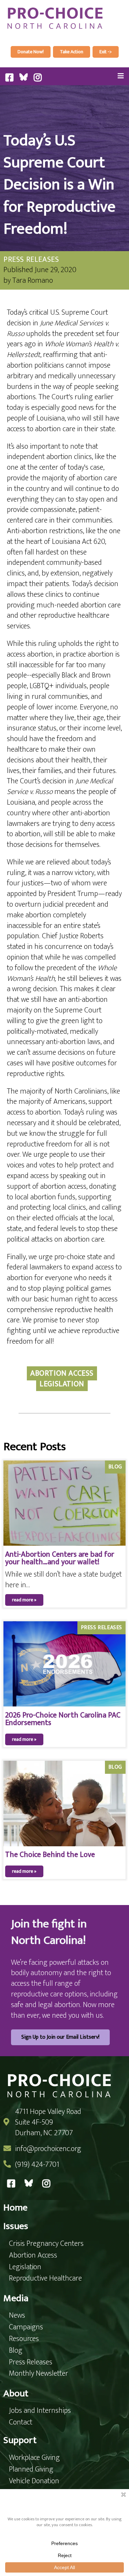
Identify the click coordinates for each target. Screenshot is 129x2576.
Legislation (62, 1384)
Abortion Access (62, 1373)
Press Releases (31, 260)
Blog (115, 1467)
